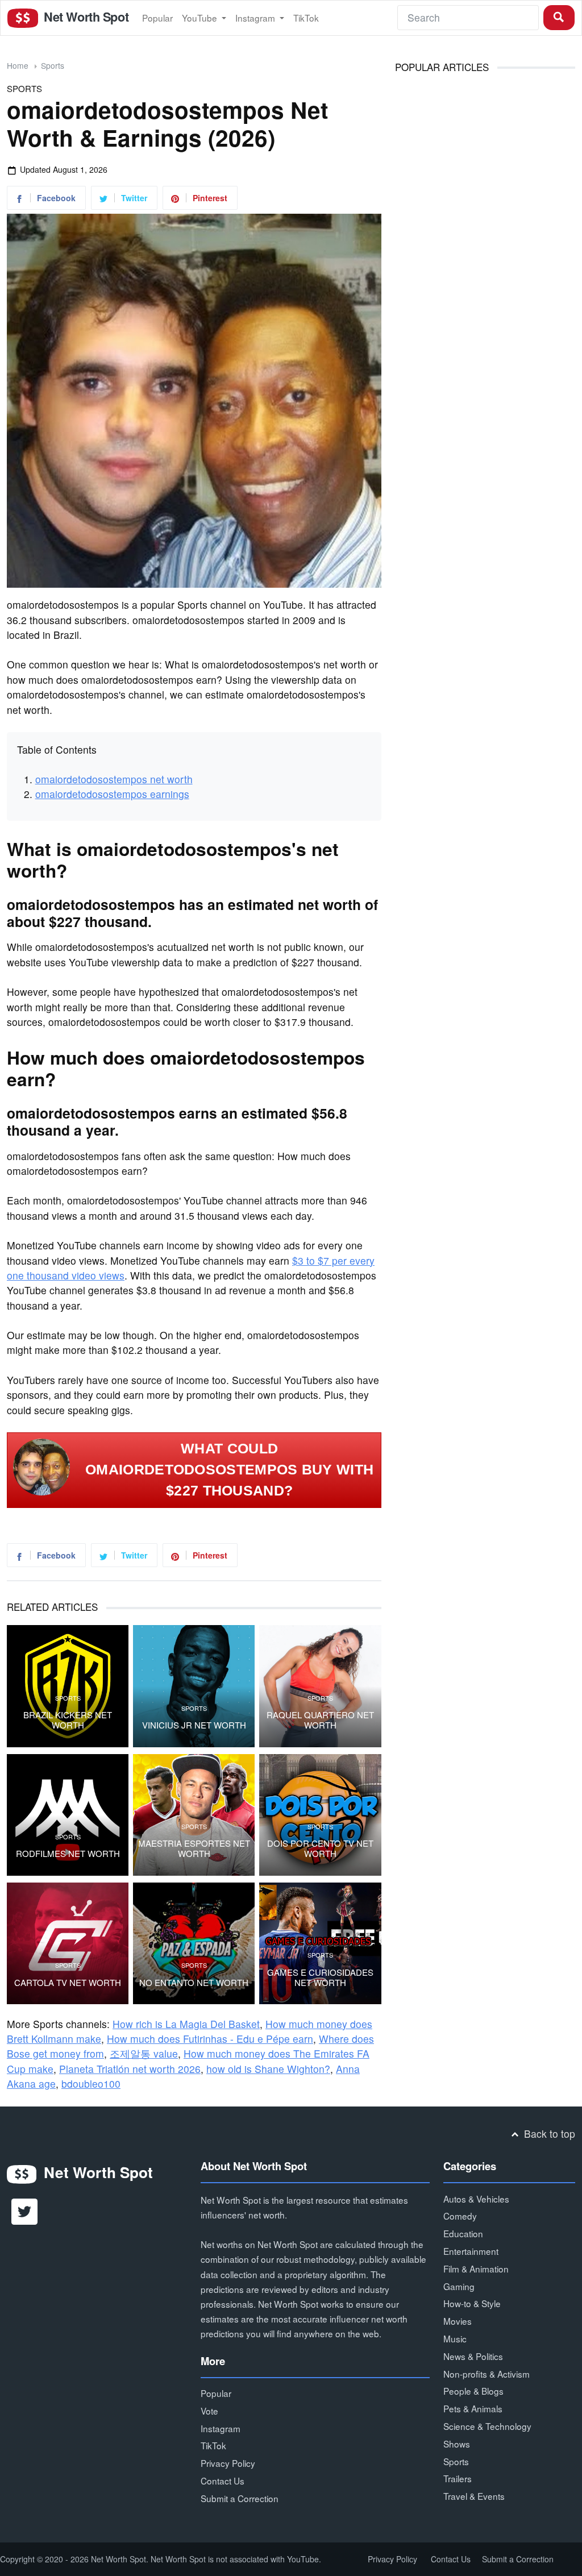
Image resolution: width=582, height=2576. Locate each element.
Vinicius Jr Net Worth (194, 1725)
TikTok (306, 18)
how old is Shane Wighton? (268, 2069)
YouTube (201, 18)
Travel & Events (474, 2496)
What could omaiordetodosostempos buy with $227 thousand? (229, 1470)
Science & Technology (487, 2426)
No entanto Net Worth (194, 1983)
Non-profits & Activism (487, 2374)
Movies (458, 2321)
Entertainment (471, 2251)
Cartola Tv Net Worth (68, 1983)
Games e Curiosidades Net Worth (320, 1977)
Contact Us (223, 2481)
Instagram (256, 18)
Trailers (458, 2478)
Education (463, 2233)
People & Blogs (473, 2391)
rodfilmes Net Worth (68, 1854)
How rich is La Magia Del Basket (186, 2024)
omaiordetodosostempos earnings (112, 794)
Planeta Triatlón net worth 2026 (130, 2069)
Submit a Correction (240, 2498)
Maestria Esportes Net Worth (194, 1848)
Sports (53, 65)
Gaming (459, 2286)
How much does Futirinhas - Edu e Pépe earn (210, 2039)
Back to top (548, 2133)
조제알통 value (144, 2053)
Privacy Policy (228, 2463)
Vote (209, 2411)
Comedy (460, 2216)
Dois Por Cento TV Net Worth (320, 1848)
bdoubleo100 (91, 2083)
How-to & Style (472, 2303)
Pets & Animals (473, 2408)
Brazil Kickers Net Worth (68, 1720)
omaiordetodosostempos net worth (114, 779)
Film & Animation (476, 2268)
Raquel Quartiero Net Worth (320, 1720)
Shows (457, 2444)
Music (455, 2338)
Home (18, 65)
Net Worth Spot (85, 17)
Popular (157, 18)
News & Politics (473, 2356)
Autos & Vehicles (476, 2199)
